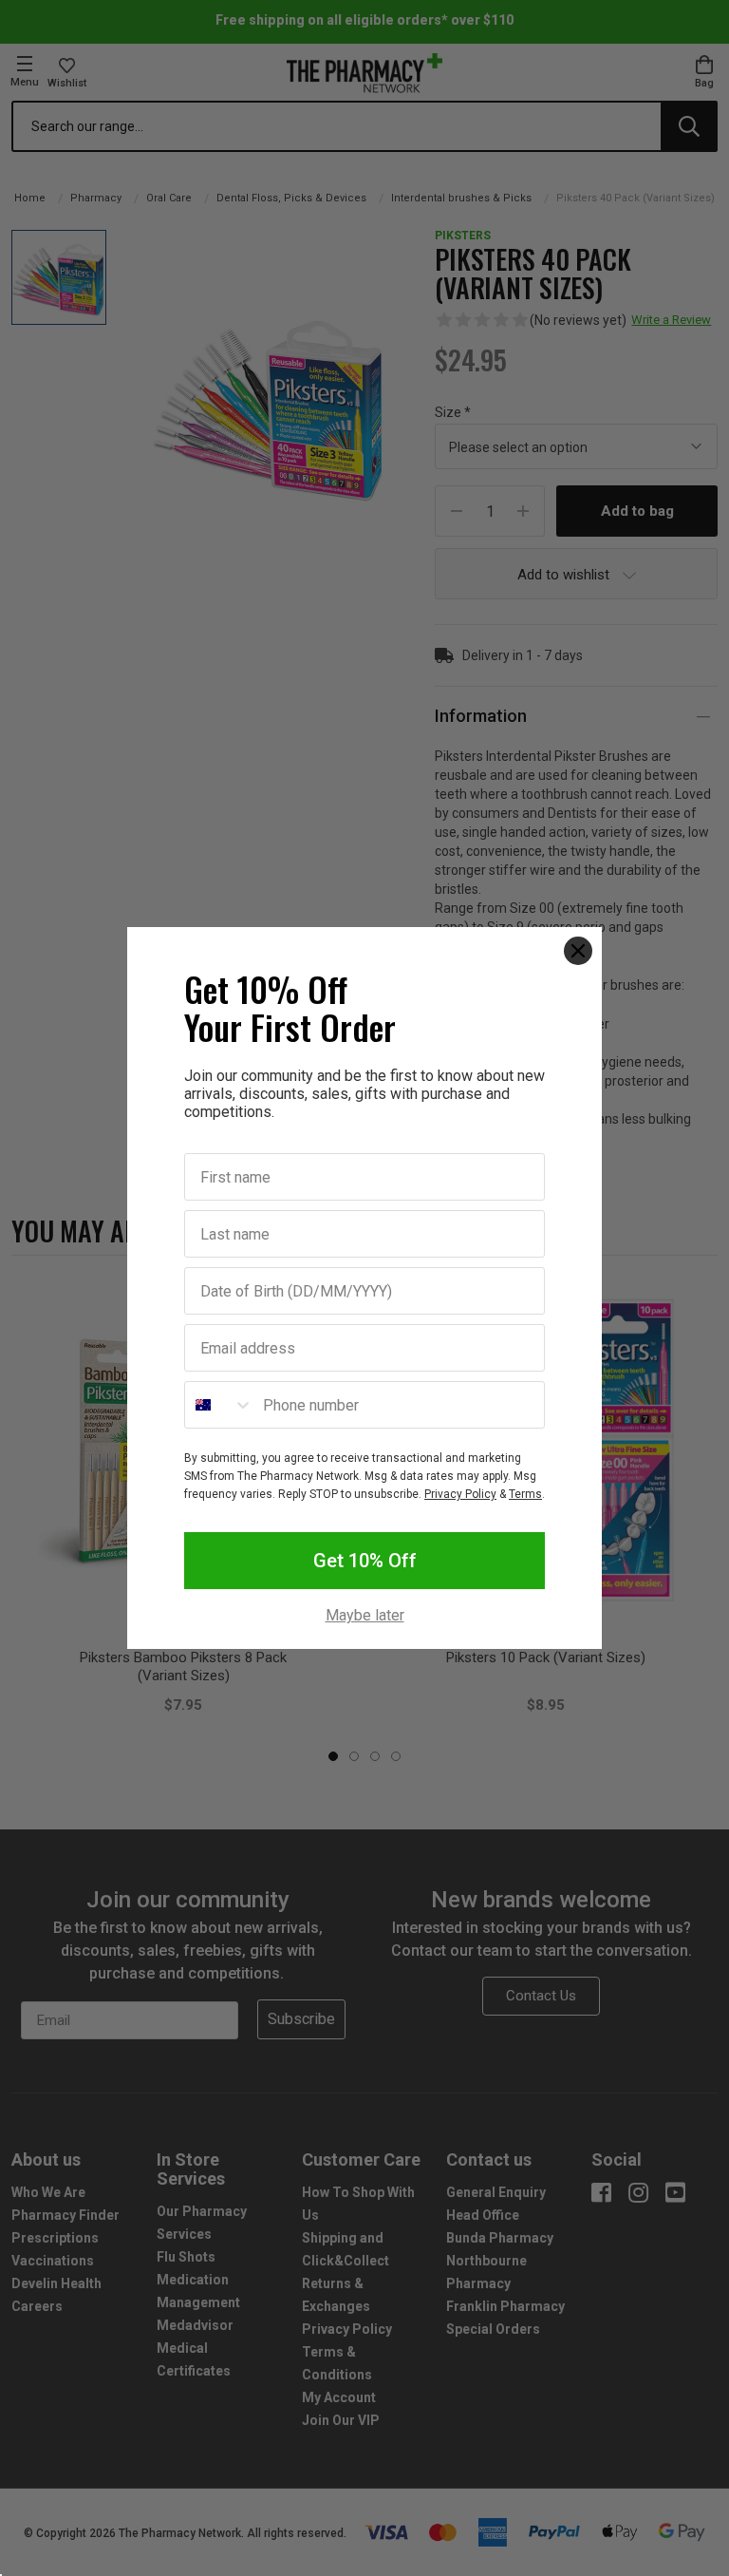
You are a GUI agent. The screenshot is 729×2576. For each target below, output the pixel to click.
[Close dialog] (578, 951)
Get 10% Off (365, 1561)
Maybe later (365, 1616)
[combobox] (219, 1405)
